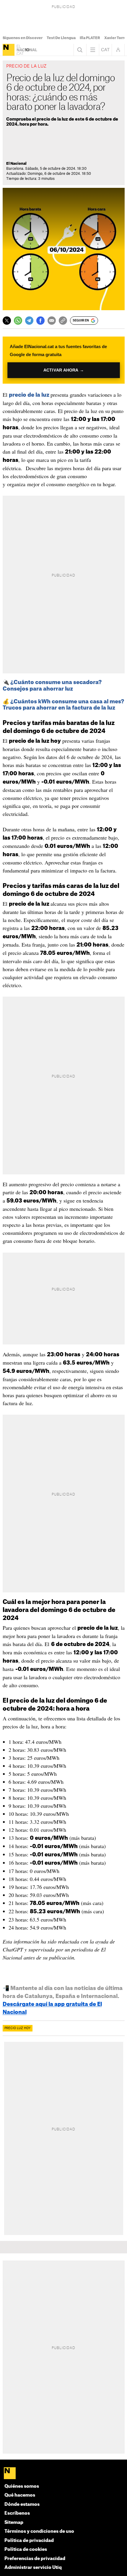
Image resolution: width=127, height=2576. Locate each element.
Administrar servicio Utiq (33, 2568)
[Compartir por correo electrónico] (52, 321)
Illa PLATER (90, 38)
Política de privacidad (29, 2541)
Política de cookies (26, 2549)
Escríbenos (17, 2513)
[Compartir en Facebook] (40, 321)
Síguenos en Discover (23, 38)
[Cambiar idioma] (105, 50)
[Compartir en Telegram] (29, 321)
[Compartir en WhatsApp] (18, 321)
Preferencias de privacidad (35, 2559)
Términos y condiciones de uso (39, 2531)
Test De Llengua (61, 38)
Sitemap (14, 2523)
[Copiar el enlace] (63, 321)
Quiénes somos (22, 2486)
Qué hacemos (20, 2495)
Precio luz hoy (18, 2028)
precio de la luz (29, 395)
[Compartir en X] (7, 321)
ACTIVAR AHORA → (64, 370)
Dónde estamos (22, 2504)
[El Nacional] (9, 50)
